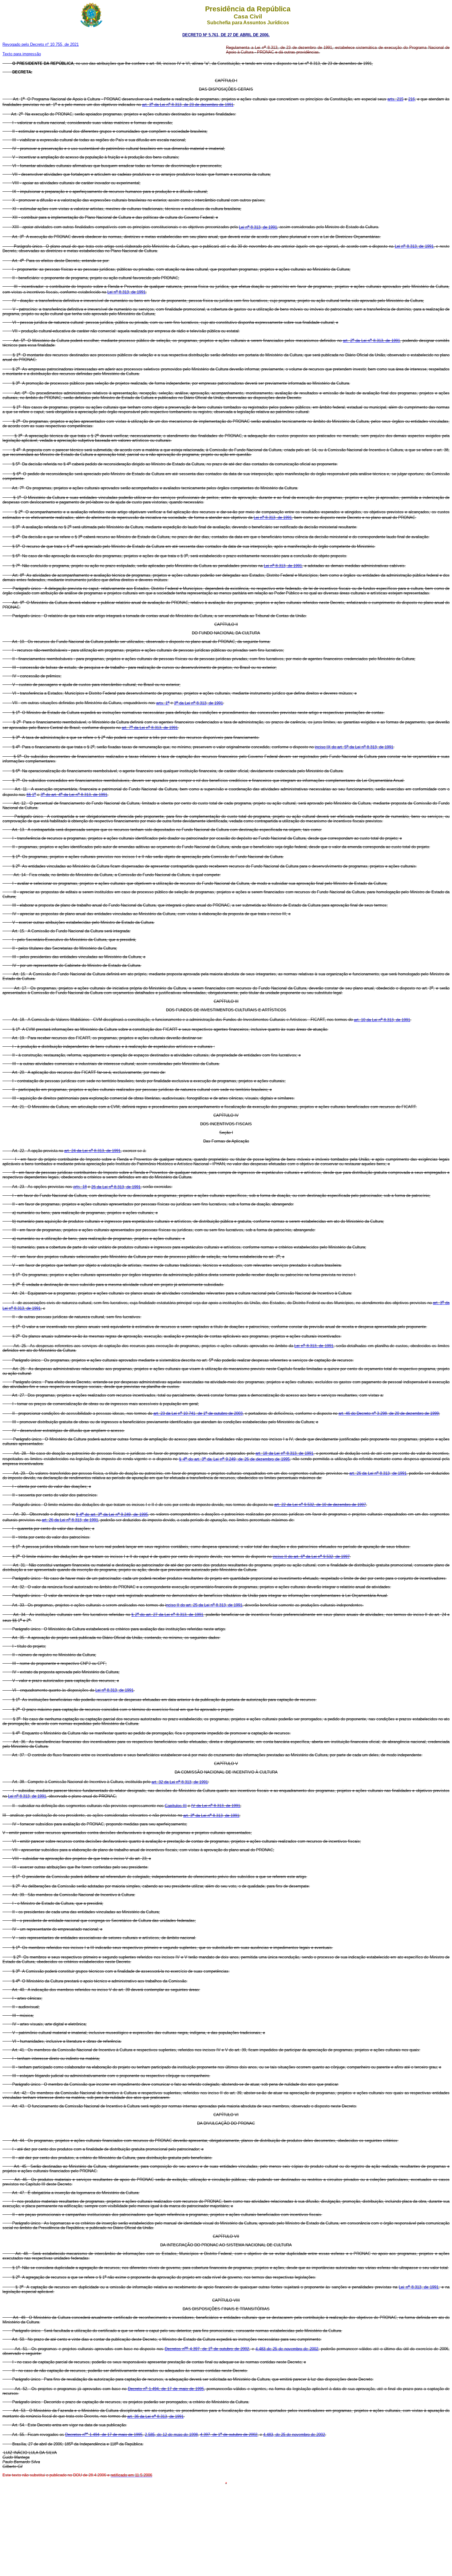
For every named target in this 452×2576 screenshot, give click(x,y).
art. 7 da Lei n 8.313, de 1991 (150, 728)
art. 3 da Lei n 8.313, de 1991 (211, 1815)
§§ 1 (31, 795)
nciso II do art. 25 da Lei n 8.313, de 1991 (204, 1605)
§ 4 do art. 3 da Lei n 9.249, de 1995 (112, 1514)
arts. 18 (80, 1187)
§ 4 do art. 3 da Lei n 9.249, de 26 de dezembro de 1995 (234, 1459)
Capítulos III (176, 1806)
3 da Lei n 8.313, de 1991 (198, 703)
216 (412, 99)
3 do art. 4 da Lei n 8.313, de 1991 (74, 795)
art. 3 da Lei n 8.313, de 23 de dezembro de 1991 (188, 105)
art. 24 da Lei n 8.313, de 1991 (92, 1151)
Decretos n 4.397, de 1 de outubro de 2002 (207, 2349)
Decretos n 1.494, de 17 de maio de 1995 (104, 2435)
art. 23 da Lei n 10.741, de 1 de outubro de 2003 (198, 1413)
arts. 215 (395, 99)
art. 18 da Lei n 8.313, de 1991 (284, 1453)
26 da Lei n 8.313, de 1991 (116, 1187)
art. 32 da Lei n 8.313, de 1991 (180, 1782)
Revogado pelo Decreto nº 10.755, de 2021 (41, 44)
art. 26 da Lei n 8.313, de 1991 (378, 1473)
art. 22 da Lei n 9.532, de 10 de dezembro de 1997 (320, 1505)
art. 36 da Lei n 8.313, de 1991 (155, 2416)
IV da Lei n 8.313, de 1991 (216, 1806)
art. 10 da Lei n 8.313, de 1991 (382, 1020)
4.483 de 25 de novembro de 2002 (287, 2349)
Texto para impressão (22, 54)
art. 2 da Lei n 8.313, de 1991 (371, 341)
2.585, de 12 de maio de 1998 (171, 2435)
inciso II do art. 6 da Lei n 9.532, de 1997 (311, 1557)
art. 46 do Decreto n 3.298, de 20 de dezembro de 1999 (389, 1413)
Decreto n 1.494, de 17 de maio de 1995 (166, 2389)
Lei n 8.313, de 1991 (258, 227)
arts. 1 (163, 703)
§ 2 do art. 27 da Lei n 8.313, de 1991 (167, 1615)
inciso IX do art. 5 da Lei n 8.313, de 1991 (354, 747)
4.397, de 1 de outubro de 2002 (229, 2435)
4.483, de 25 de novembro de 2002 (294, 2435)
